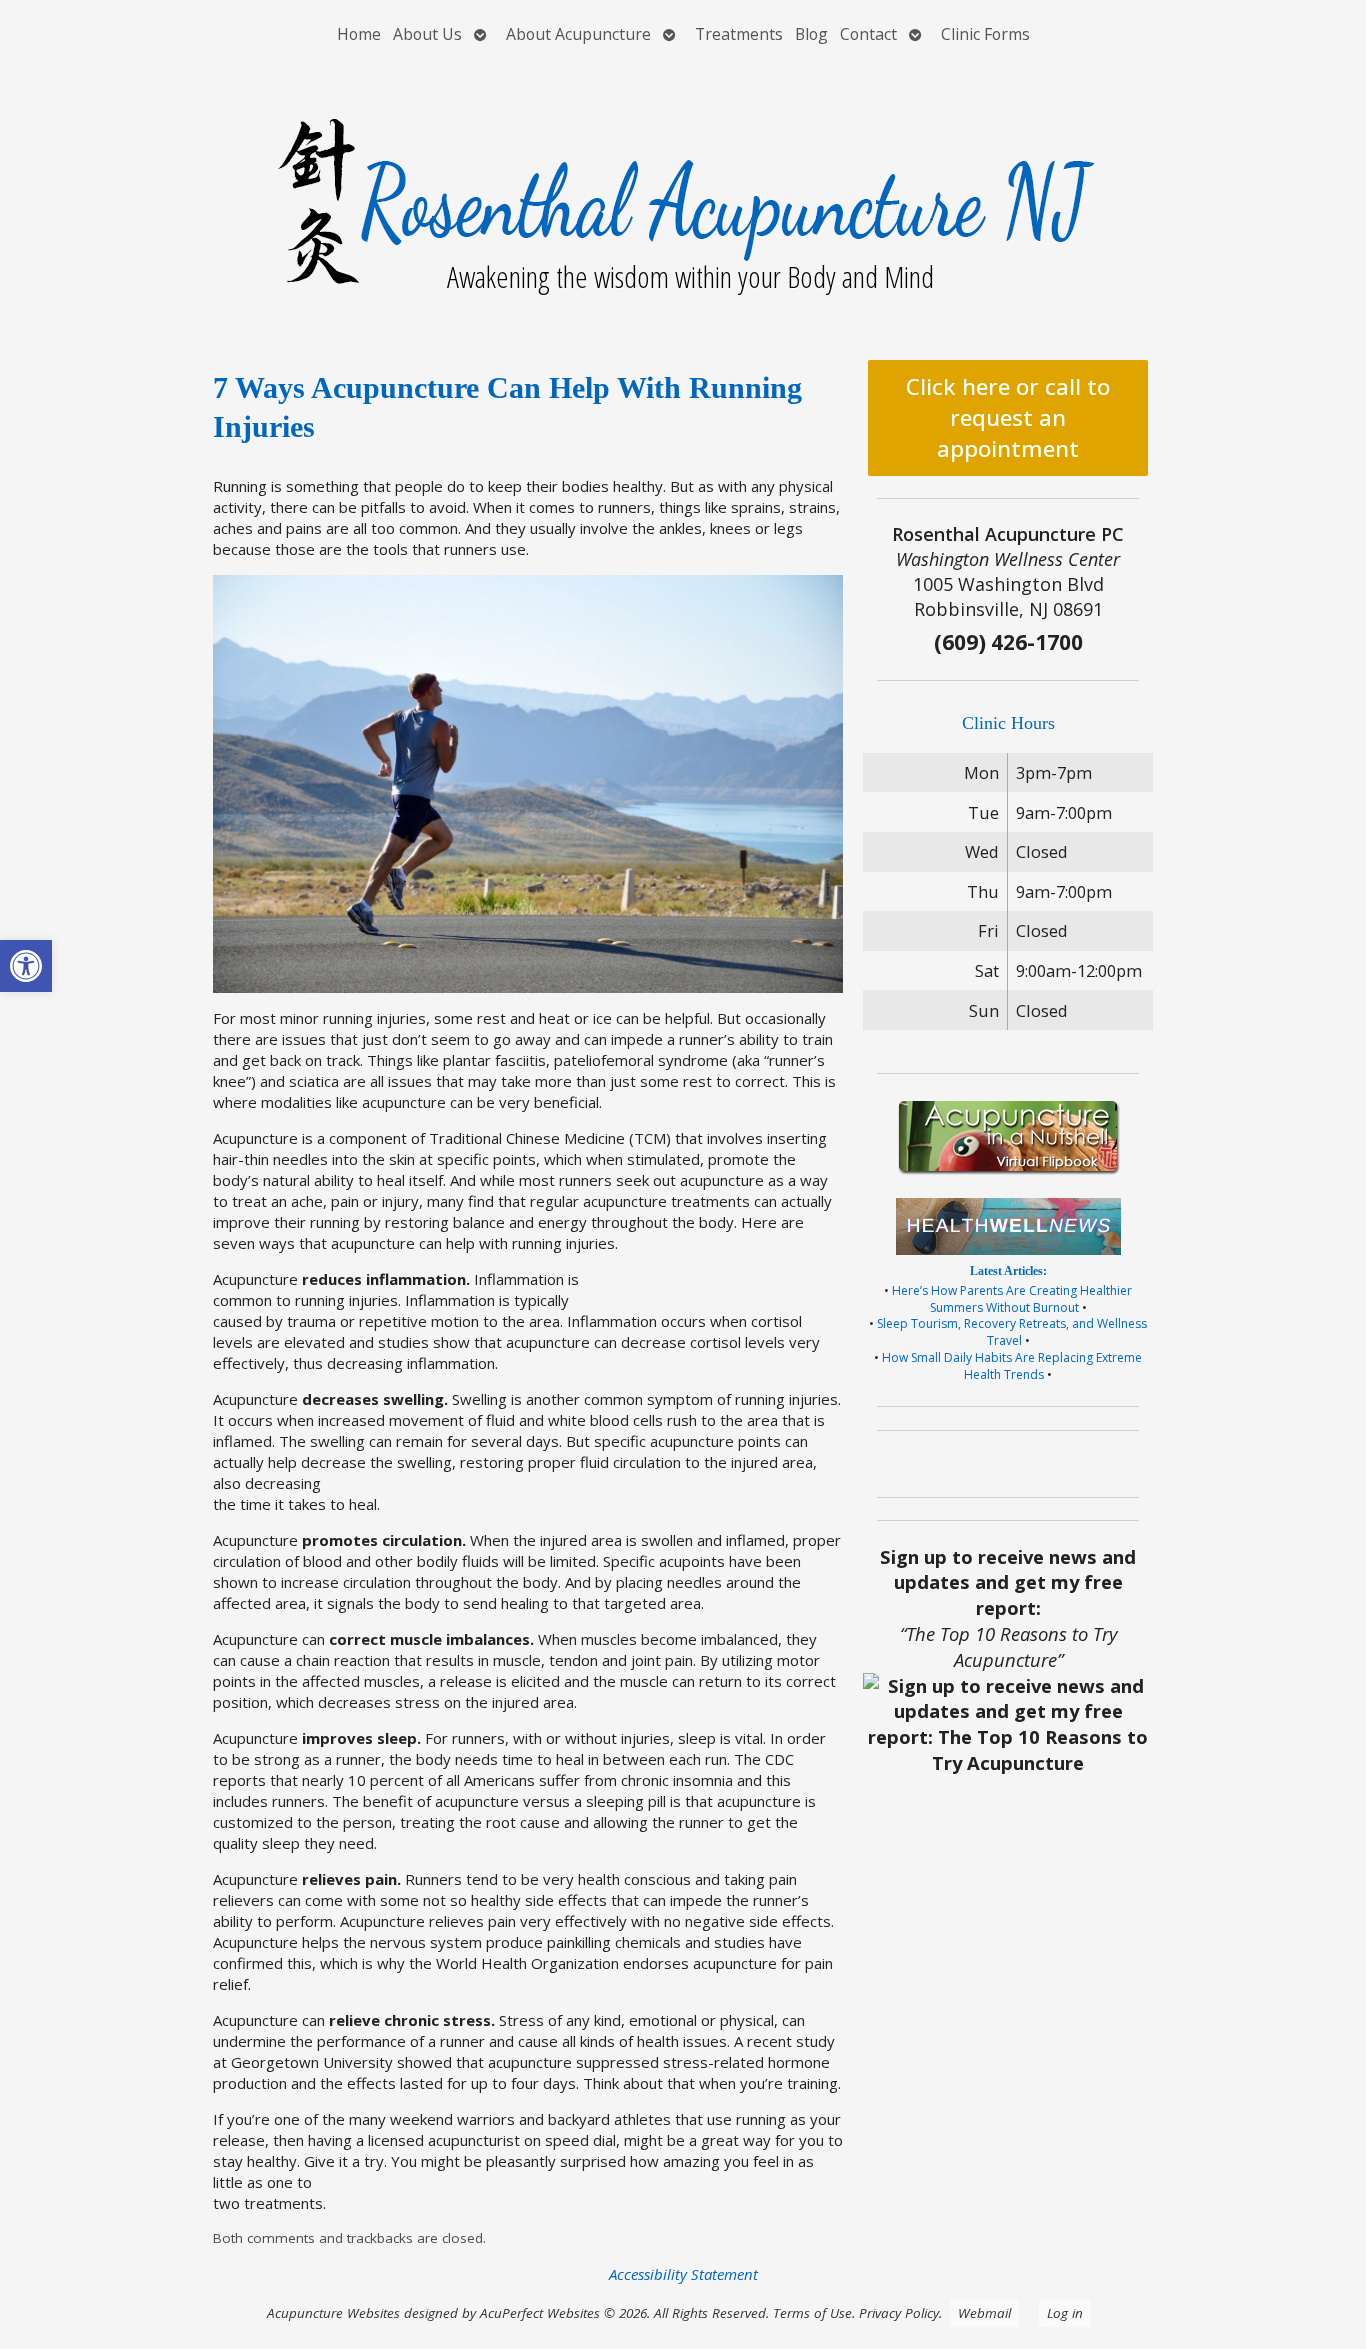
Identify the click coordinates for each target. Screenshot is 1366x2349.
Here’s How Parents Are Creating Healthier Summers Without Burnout (1012, 1299)
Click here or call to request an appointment (1008, 417)
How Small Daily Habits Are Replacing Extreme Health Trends (1012, 1366)
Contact (868, 34)
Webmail (984, 2313)
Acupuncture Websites (333, 2313)
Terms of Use (812, 2313)
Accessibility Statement (683, 2274)
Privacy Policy (899, 2313)
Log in (1065, 2313)
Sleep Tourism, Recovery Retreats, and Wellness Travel (1012, 1332)
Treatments (739, 34)
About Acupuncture (578, 34)
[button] (26, 966)
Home (359, 34)
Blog (811, 34)
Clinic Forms (985, 34)
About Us (427, 34)
